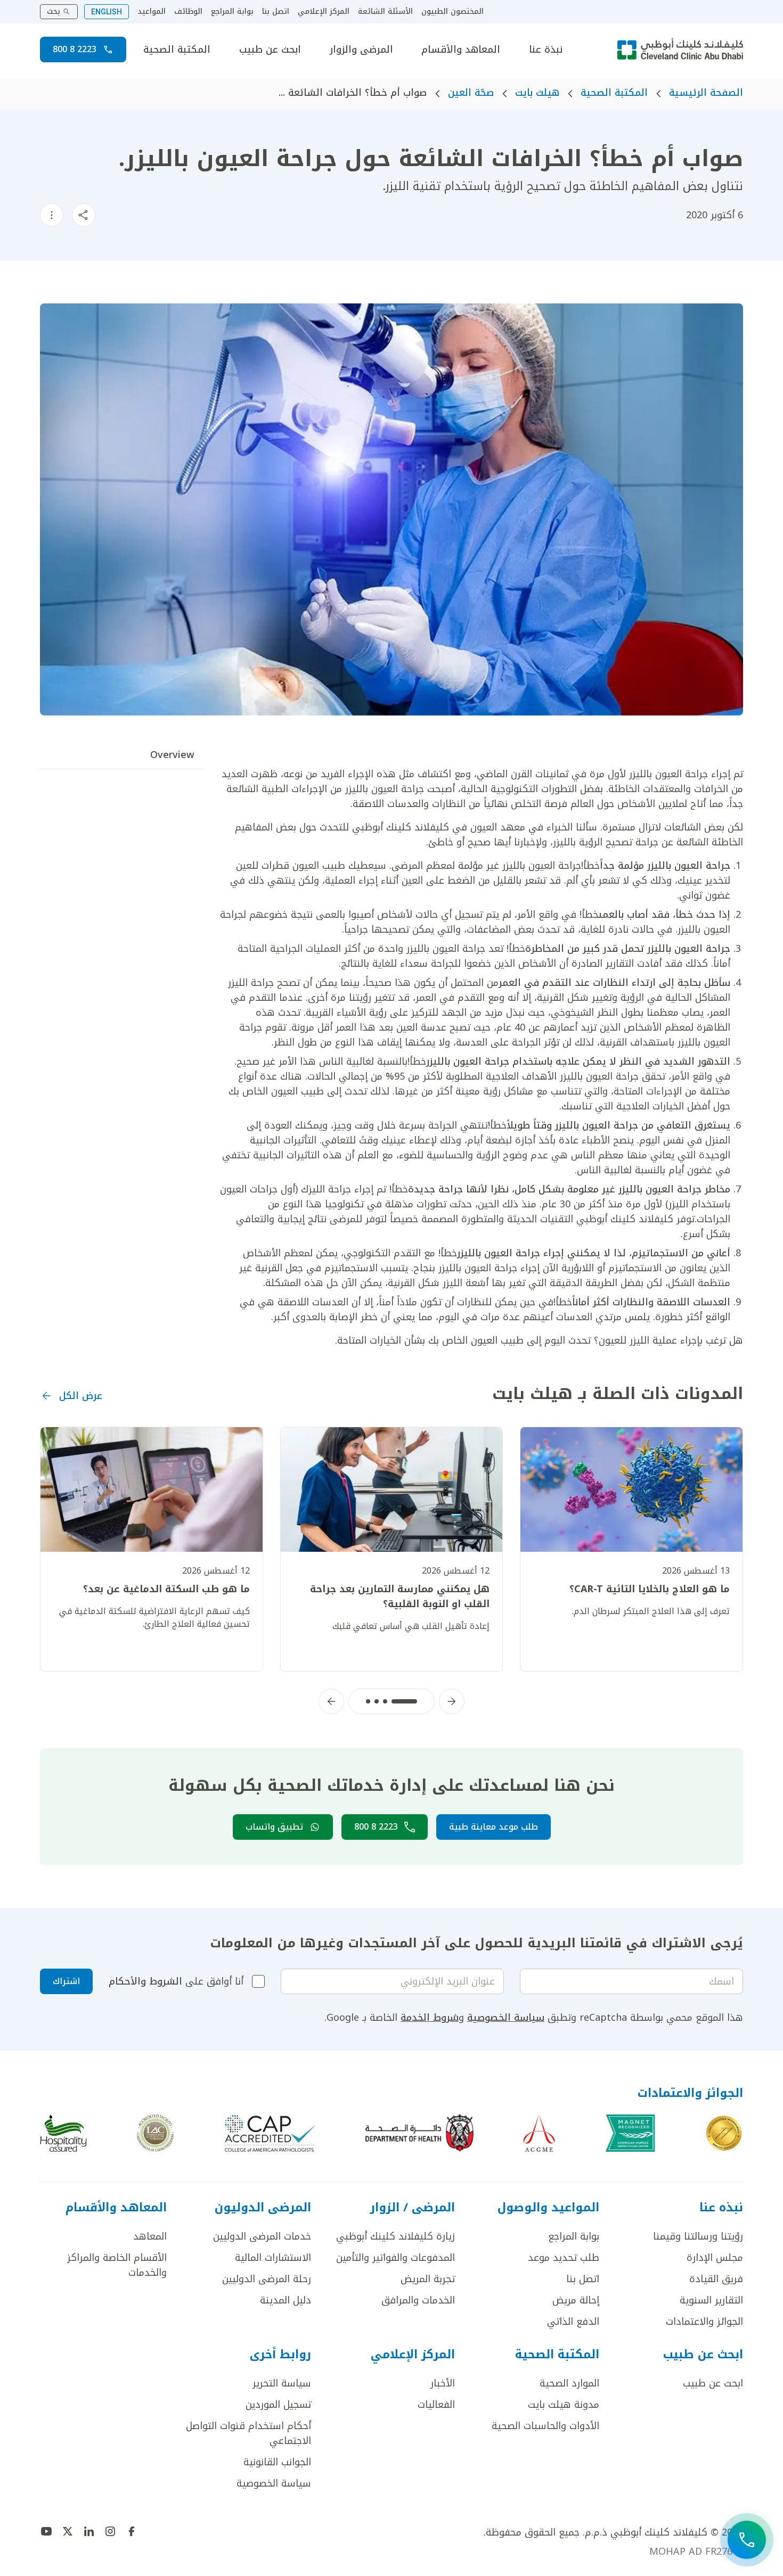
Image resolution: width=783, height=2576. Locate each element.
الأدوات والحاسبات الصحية (545, 2426)
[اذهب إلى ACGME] (539, 2133)
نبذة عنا (546, 50)
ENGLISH (107, 12)
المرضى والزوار (361, 50)
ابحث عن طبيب (270, 50)
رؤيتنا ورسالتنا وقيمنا (698, 2236)
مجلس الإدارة (715, 2258)
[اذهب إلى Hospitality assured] (63, 2133)
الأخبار (443, 2383)
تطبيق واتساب (274, 1827)
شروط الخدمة (430, 2018)
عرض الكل (81, 1396)
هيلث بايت (537, 93)
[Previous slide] (452, 1701)
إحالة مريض (576, 2300)
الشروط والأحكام (145, 1981)
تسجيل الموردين (278, 2405)
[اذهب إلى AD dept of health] (419, 2133)
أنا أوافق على (176, 1981)
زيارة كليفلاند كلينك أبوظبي (395, 2236)
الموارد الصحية (569, 2383)
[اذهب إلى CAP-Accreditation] (270, 2133)
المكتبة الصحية (177, 50)
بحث (54, 11)
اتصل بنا (276, 12)
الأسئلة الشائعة (385, 12)
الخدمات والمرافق (418, 2300)
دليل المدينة (286, 2300)
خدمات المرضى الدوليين (262, 2236)
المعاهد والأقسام (461, 50)
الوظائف (188, 12)
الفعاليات (436, 2405)
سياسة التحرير (282, 2383)
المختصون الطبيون (452, 12)
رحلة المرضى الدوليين (267, 2279)
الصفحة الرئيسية (706, 93)
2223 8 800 (75, 49)
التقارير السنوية (711, 2300)
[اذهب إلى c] (155, 2133)
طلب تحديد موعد (564, 2258)
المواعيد (152, 12)
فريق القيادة (716, 2279)
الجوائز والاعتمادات (704, 2322)
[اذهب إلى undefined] (132, 2531)
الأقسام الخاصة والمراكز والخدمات (117, 2265)
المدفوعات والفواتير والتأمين (395, 2258)
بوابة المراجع (232, 12)
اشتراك (66, 1981)
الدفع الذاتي (573, 2322)
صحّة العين (471, 93)
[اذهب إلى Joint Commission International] (724, 2133)
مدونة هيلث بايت (564, 2405)
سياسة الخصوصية (506, 2018)
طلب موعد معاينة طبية (494, 1827)
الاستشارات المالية (273, 2258)
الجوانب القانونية (277, 2462)
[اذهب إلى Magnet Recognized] (630, 2133)
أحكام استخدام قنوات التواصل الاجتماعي (248, 2433)
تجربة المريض (428, 2279)
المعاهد (150, 2236)
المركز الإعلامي (324, 12)
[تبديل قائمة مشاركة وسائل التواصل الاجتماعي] (84, 215)
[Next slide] (331, 1701)
